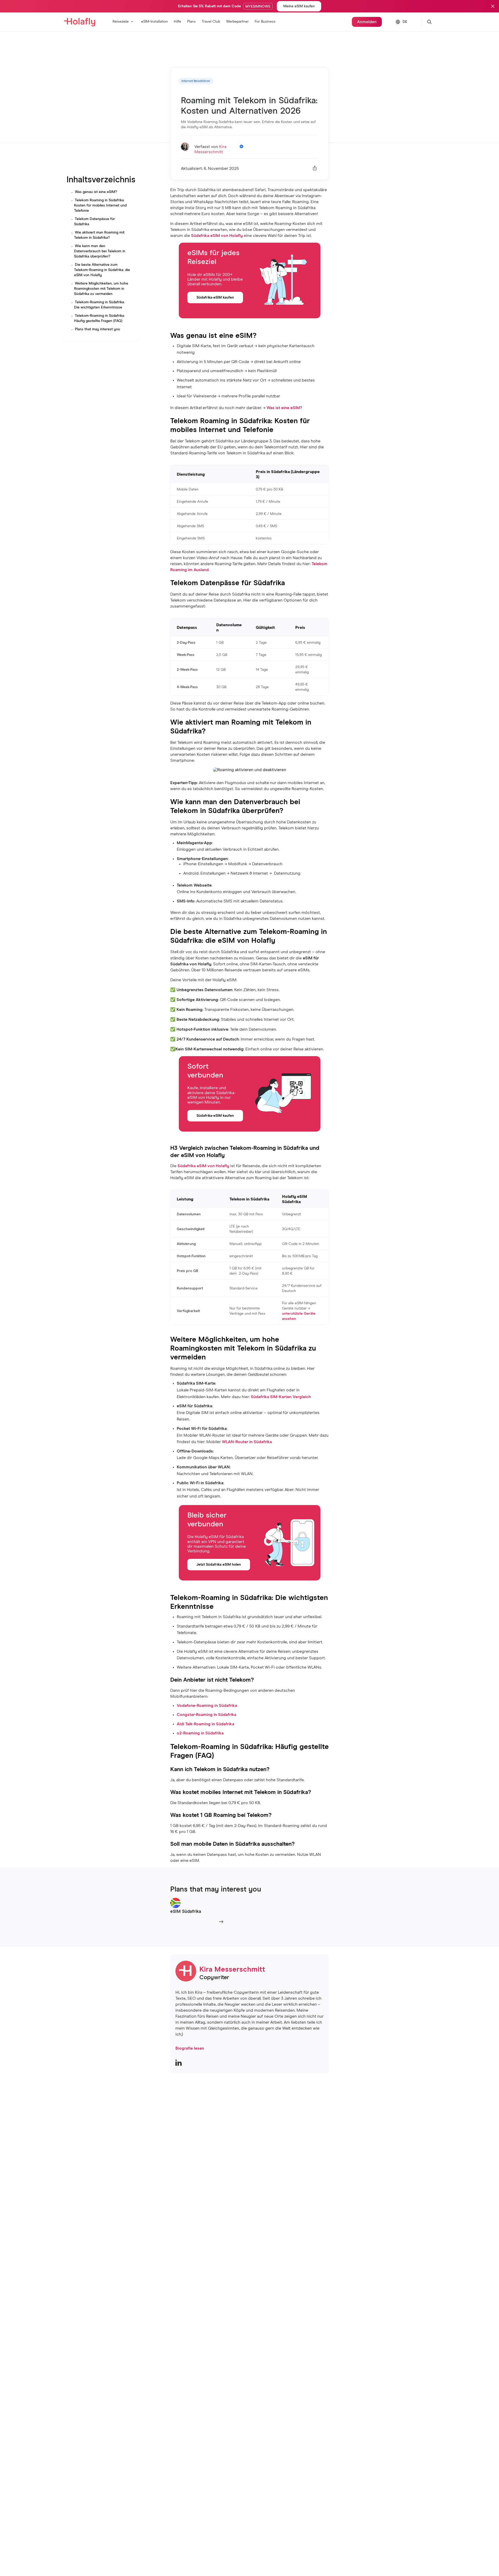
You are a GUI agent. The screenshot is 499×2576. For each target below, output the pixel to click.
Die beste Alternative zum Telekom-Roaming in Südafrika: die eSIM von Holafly (102, 270)
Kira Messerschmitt (232, 1970)
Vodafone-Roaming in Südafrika (207, 1706)
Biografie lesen (190, 2048)
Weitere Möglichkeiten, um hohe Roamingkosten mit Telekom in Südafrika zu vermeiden (101, 289)
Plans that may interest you (97, 329)
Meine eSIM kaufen (299, 6)
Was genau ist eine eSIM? (96, 192)
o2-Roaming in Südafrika (200, 1733)
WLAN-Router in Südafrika (247, 1442)
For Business (265, 22)
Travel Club (211, 22)
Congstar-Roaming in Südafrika (206, 1715)
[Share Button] (315, 169)
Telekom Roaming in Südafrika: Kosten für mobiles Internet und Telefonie (100, 205)
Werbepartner (237, 22)
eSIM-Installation (155, 22)
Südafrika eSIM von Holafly (217, 236)
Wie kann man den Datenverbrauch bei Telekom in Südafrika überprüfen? (100, 251)
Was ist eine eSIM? (284, 408)
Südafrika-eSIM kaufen (215, 298)
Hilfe (178, 22)
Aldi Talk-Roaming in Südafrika (205, 1724)
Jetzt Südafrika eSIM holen (219, 1565)
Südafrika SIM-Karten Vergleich (281, 1397)
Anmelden (367, 22)
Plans (191, 22)
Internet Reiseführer (196, 81)
